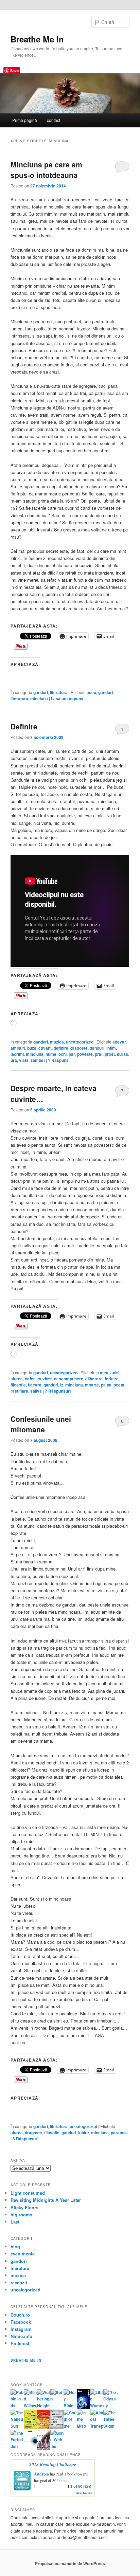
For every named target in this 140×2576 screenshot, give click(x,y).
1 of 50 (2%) (81, 2486)
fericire (112, 1379)
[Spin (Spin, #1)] (57, 2399)
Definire (24, 726)
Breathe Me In (37, 39)
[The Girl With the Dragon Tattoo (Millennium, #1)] (30, 2428)
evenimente (23, 2254)
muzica (57, 1042)
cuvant (45, 1048)
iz (62, 1385)
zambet (38, 1060)
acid (115, 1373)
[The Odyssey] (110, 2406)
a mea (102, 1373)
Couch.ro (20, 2315)
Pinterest (20, 2343)
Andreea (41, 2474)
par (72, 1054)
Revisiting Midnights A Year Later (46, 2200)
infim (111, 1048)
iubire (84, 2133)
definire (61, 1048)
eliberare (94, 1379)
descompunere (69, 1379)
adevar (119, 1042)
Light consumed (28, 2193)
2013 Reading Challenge (53, 2464)
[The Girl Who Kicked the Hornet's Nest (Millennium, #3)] (57, 2427)
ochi (63, 1054)
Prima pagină (25, 120)
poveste (85, 1054)
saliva (36, 1391)
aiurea (17, 1379)
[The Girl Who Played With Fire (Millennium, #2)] (44, 2427)
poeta (119, 1385)
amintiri (18, 1048)
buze (32, 1048)
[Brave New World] (44, 2448)
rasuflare (19, 1391)
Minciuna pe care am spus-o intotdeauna (46, 170)
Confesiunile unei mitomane (41, 1424)
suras (122, 1054)
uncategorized (80, 1042)
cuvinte (45, 1379)
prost (110, 1054)
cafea (30, 1379)
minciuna (39, 699)
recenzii (19, 2282)
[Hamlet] (83, 2407)
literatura (59, 692)
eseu (91, 692)
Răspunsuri (58, 1391)
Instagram (21, 2329)
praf (99, 1054)
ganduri (41, 692)
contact (54, 120)
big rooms (21, 2215)
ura (14, 1060)
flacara (35, 1385)
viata (24, 1060)
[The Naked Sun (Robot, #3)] (17, 2426)
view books (84, 2493)
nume (51, 1054)
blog (15, 2246)
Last (15, 2222)
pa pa (106, 1385)
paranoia (119, 2133)
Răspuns (58, 1060)
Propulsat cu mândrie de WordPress (70, 2563)
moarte (92, 1385)
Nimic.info (21, 2336)
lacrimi (17, 1054)
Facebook (21, 2322)
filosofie (18, 1385)
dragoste (79, 1048)
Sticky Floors (24, 2207)
